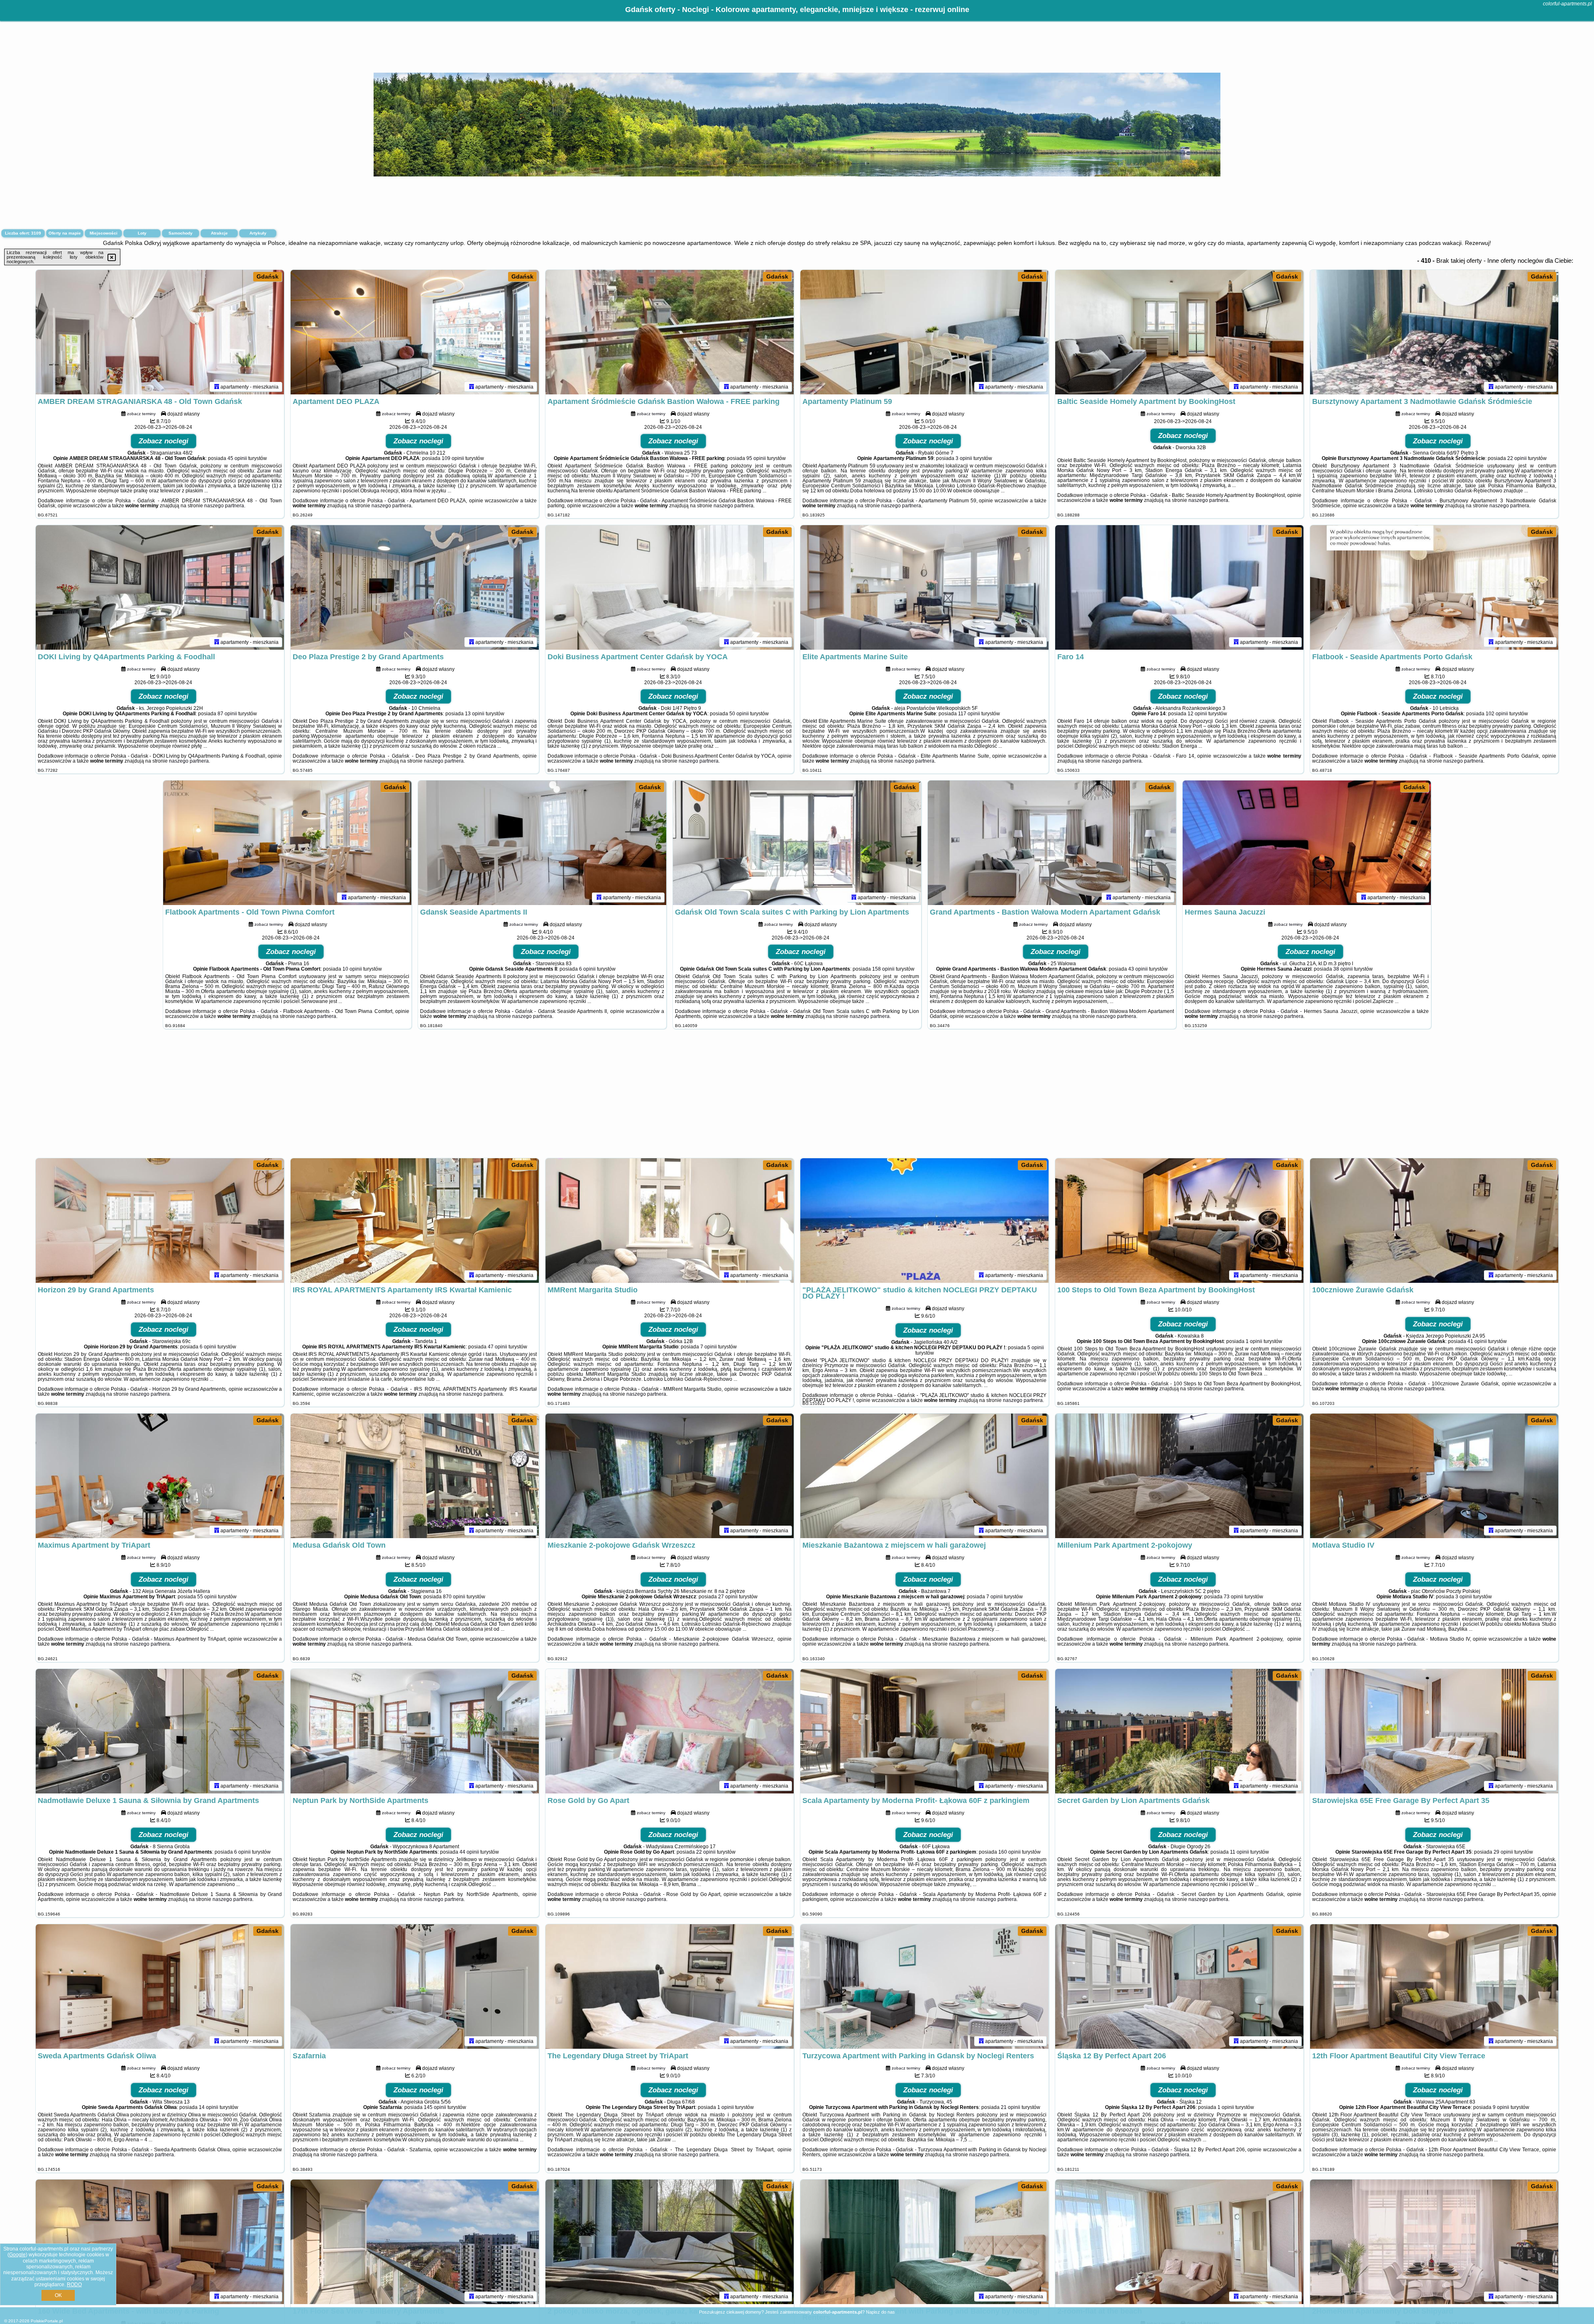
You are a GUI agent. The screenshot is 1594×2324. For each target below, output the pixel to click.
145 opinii (435, 2107)
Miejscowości (104, 233)
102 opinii (1497, 714)
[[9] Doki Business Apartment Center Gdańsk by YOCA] (670, 587)
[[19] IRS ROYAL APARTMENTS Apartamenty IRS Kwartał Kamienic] (415, 1221)
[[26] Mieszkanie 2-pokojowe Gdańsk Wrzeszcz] (670, 1476)
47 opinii (498, 1347)
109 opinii (453, 458)
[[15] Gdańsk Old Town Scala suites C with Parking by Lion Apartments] (797, 843)
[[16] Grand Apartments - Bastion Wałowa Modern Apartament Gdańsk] (1052, 843)
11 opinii (1240, 1852)
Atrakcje (219, 233)
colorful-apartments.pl (1567, 4)
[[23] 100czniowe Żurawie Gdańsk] (1434, 1221)
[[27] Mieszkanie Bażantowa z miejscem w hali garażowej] (924, 1476)
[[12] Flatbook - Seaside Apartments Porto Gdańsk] (1434, 587)
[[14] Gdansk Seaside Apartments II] (542, 843)
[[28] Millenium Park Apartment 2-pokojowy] (1179, 1476)
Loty (142, 233)
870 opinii (454, 1597)
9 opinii (1501, 2107)
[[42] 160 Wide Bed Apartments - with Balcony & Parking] (160, 2242)
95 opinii (756, 458)
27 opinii (728, 1597)
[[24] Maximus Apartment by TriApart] (160, 1476)
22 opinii (1517, 458)
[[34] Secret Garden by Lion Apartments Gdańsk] (1179, 1731)
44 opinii (469, 1852)
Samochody (181, 233)
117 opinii (969, 714)
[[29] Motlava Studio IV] (1434, 1476)
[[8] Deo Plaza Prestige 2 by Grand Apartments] (415, 587)
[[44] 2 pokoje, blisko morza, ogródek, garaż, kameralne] (670, 2242)
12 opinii (1197, 714)
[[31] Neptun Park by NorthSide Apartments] (415, 1731)
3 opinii (964, 458)
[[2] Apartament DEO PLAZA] (415, 332)
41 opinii (1477, 1341)
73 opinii (1233, 1597)
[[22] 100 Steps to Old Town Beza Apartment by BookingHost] (1179, 1221)
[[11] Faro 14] (1179, 587)
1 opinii (1254, 1341)
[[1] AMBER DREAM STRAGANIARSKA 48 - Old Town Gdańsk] (160, 332)
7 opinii (709, 1347)
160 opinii (1010, 1852)
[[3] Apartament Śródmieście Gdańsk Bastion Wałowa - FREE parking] (670, 332)
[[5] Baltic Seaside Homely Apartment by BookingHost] (1179, 332)
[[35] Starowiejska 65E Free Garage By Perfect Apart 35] (1434, 1731)
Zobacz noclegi (164, 441)
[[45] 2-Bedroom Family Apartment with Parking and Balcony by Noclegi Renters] (924, 2242)
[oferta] (217, 387)
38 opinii (1343, 969)
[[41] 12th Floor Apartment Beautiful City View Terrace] (1434, 1986)
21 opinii (1011, 2107)
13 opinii (475, 714)
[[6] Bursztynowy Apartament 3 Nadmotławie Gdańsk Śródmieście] (1434, 332)
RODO (74, 2285)
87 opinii (227, 714)
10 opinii (352, 969)
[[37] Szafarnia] (415, 1986)
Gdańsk (268, 276)
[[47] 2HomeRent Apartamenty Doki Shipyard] (1434, 2242)
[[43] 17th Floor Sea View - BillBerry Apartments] (415, 2242)
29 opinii (1503, 1852)
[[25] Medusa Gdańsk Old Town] (415, 1476)
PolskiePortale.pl (47, 2321)
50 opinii (739, 714)
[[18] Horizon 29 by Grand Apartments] (160, 1221)
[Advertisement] (797, 1098)
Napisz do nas (880, 2312)
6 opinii (587, 969)
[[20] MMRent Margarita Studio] (670, 1221)
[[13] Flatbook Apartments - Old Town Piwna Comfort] (287, 843)
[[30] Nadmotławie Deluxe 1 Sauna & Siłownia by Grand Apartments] (160, 1731)
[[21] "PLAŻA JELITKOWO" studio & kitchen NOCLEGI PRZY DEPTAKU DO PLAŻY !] (924, 1221)
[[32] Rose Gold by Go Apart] (670, 1731)
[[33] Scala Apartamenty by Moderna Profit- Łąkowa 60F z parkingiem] (924, 1731)
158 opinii (883, 969)
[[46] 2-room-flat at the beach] (1179, 2242)
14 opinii (209, 2107)
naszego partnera (224, 506)
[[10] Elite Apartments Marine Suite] (924, 587)
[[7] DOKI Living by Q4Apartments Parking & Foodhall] (160, 587)
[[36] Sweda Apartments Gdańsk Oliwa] (160, 1986)
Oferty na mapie (65, 233)
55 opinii (207, 1597)
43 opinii (1138, 969)
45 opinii (237, 458)
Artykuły (258, 233)
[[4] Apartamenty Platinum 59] (924, 332)
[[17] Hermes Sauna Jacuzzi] (1307, 843)
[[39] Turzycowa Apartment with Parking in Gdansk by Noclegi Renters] (924, 1986)
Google (17, 2255)
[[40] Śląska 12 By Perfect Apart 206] (1179, 1986)
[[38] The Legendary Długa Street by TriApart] (670, 1986)
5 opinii (1036, 1348)
